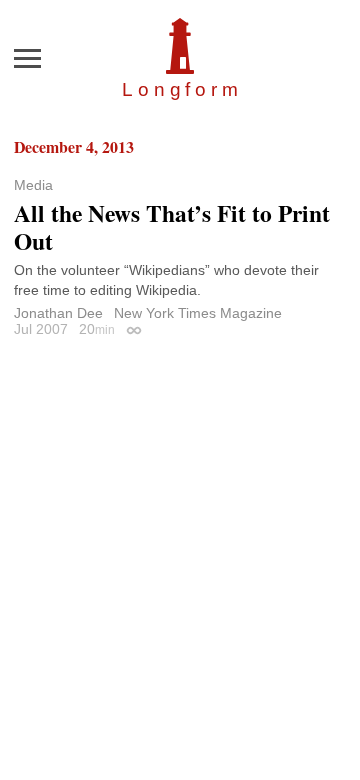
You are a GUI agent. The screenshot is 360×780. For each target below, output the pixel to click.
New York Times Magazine (198, 313)
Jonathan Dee (58, 313)
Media (33, 185)
